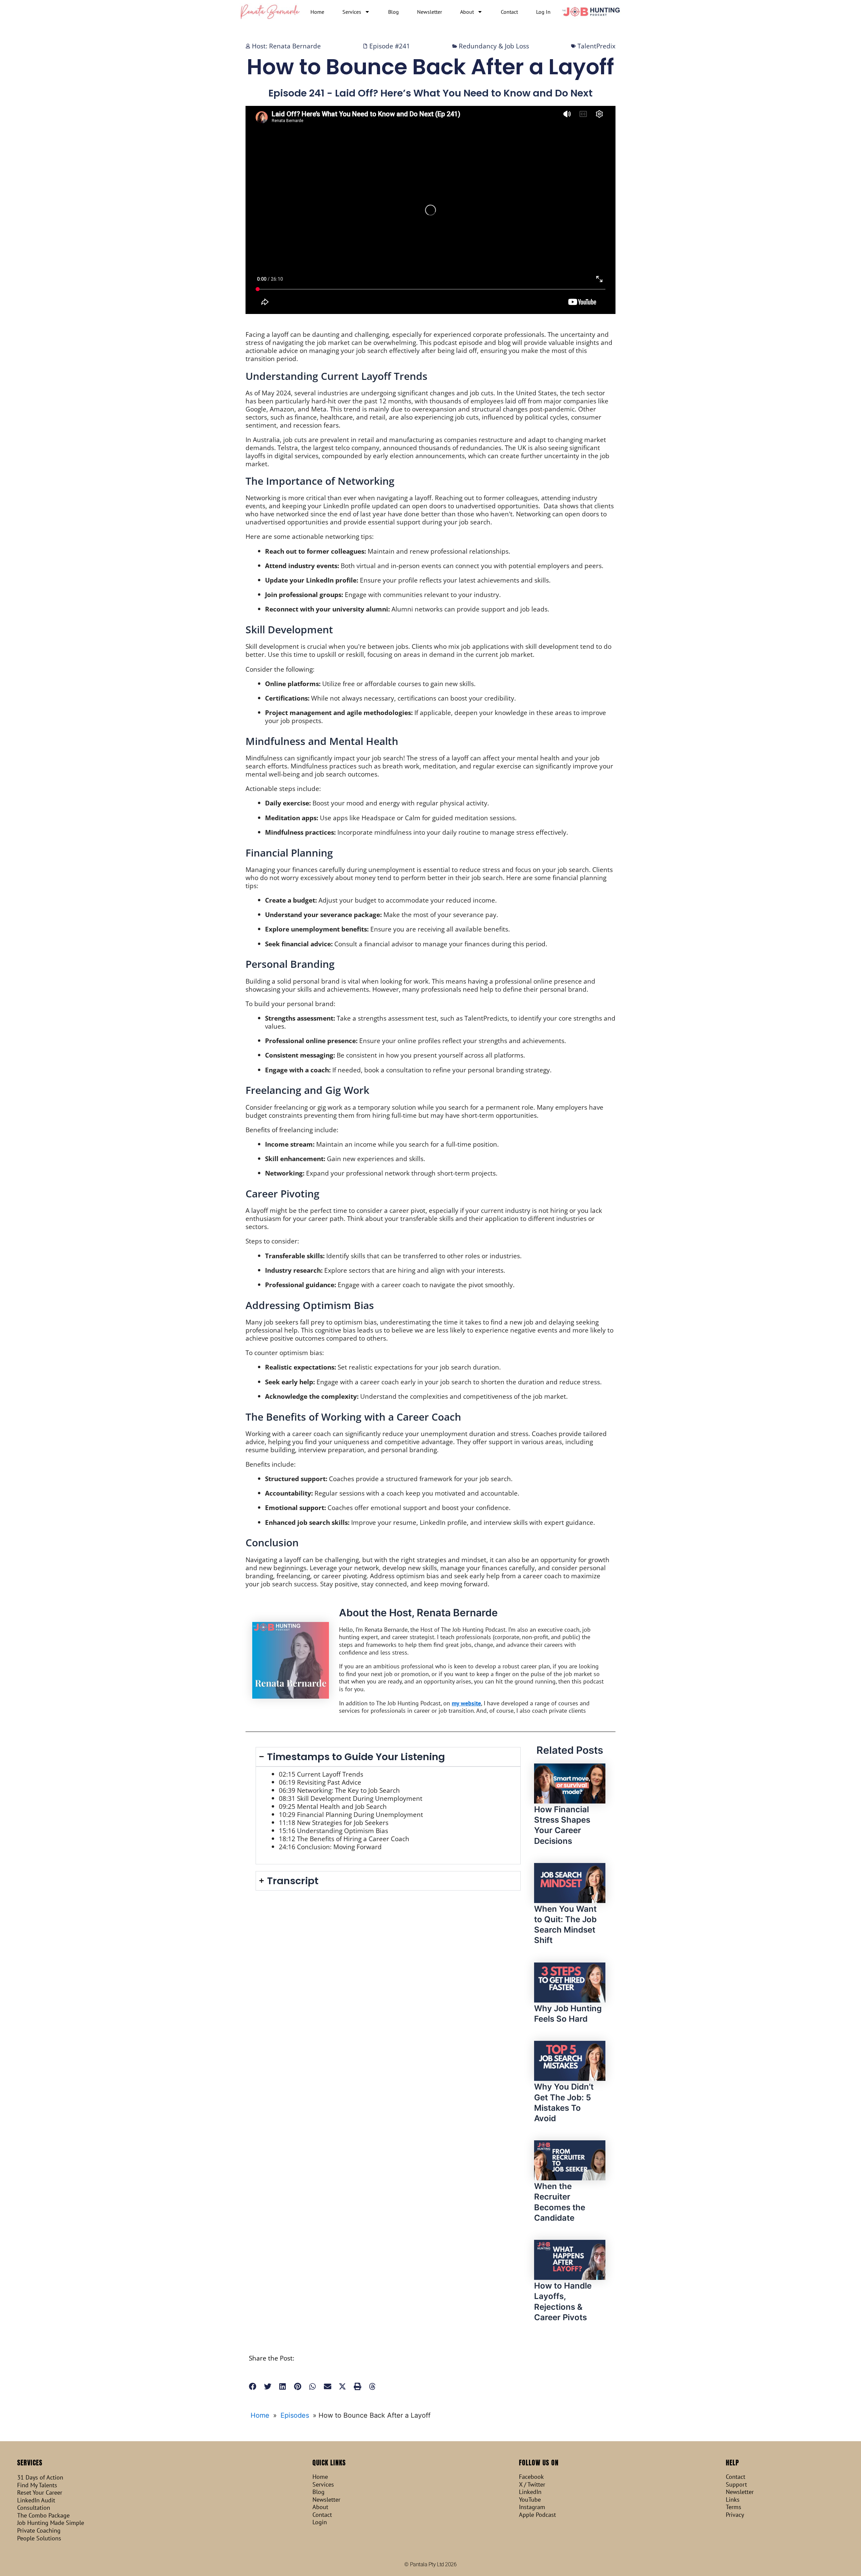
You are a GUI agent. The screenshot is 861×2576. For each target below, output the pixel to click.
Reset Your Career (40, 2493)
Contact (509, 12)
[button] (253, 2387)
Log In (543, 12)
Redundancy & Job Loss (494, 46)
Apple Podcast (537, 2515)
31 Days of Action (40, 2478)
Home (317, 12)
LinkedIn (530, 2492)
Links (733, 2500)
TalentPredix (596, 46)
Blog (394, 12)
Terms (734, 2507)
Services (352, 12)
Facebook (531, 2477)
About (467, 12)
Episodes (295, 2415)
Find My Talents (37, 2485)
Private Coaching (39, 2531)
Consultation (34, 2508)
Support (736, 2485)
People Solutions (39, 2538)
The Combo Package (43, 2515)
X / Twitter (532, 2485)
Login (320, 2522)
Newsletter (429, 12)
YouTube (530, 2500)
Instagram (532, 2507)
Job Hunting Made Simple (51, 2523)
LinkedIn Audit (36, 2500)
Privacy (735, 2515)
